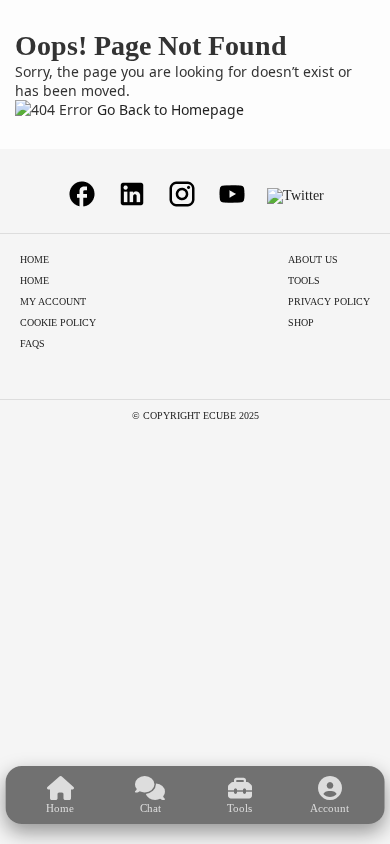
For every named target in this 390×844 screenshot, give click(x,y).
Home (34, 259)
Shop (301, 322)
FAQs (32, 343)
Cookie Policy (58, 322)
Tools (304, 280)
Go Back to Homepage (170, 109)
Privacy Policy (329, 301)
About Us (313, 259)
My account (53, 301)
